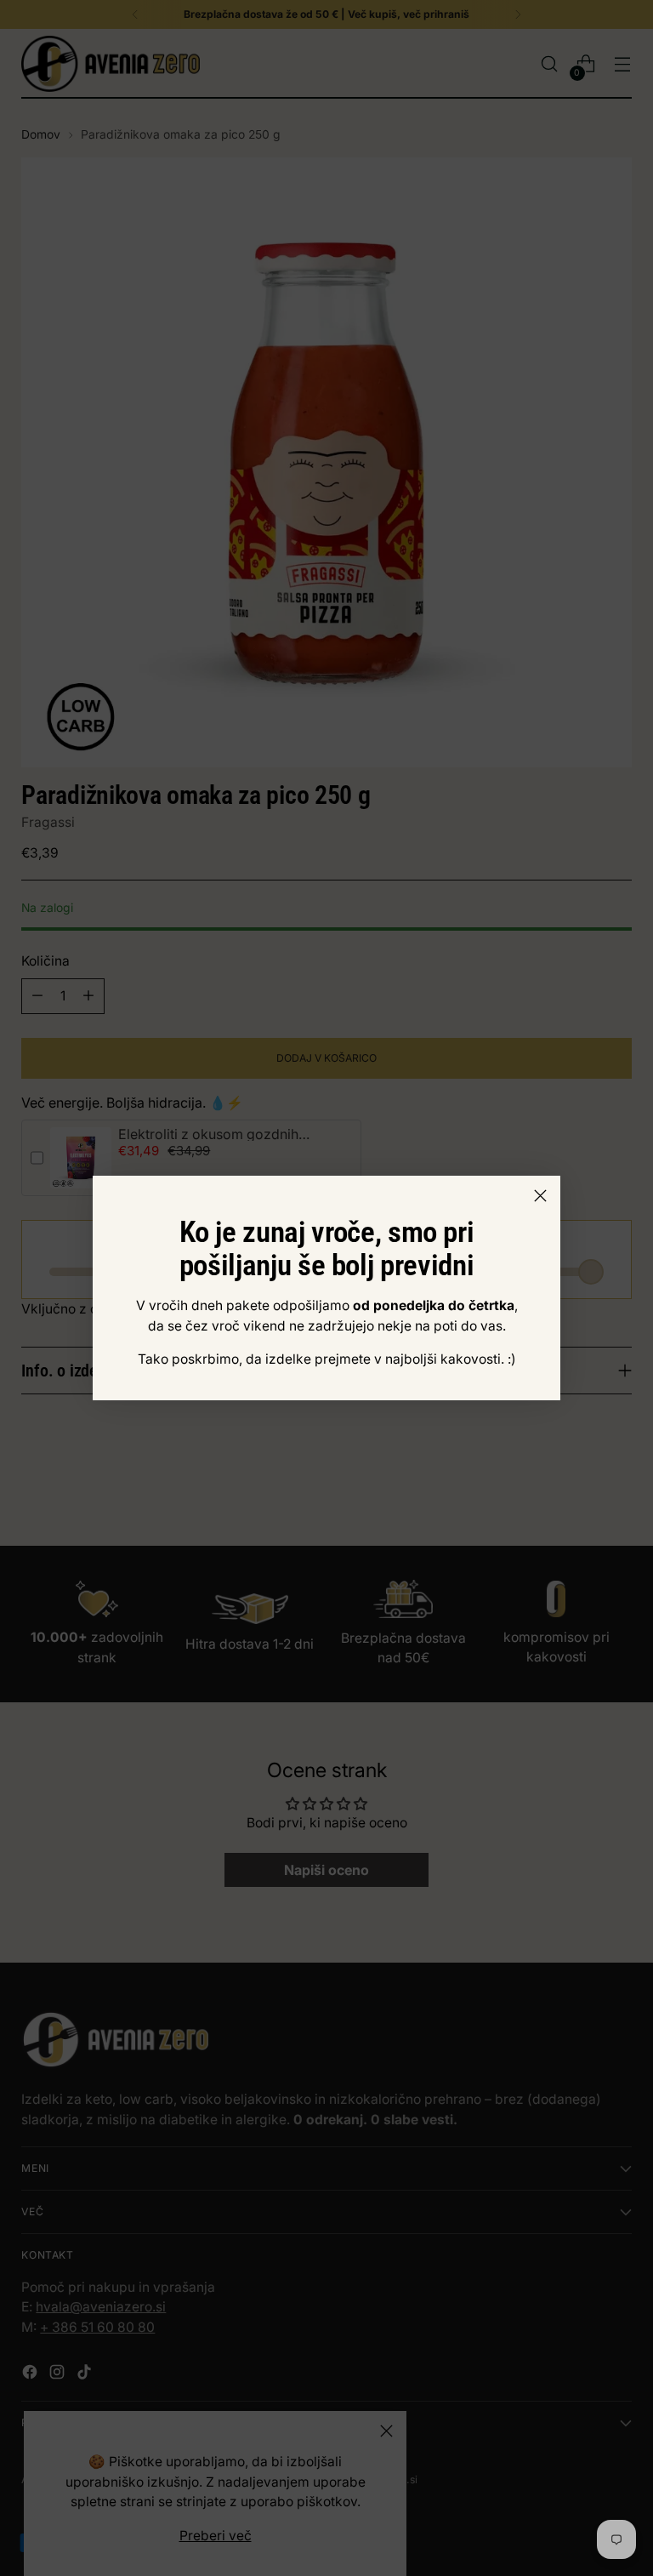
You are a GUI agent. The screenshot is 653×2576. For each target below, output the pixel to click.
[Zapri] (540, 1196)
